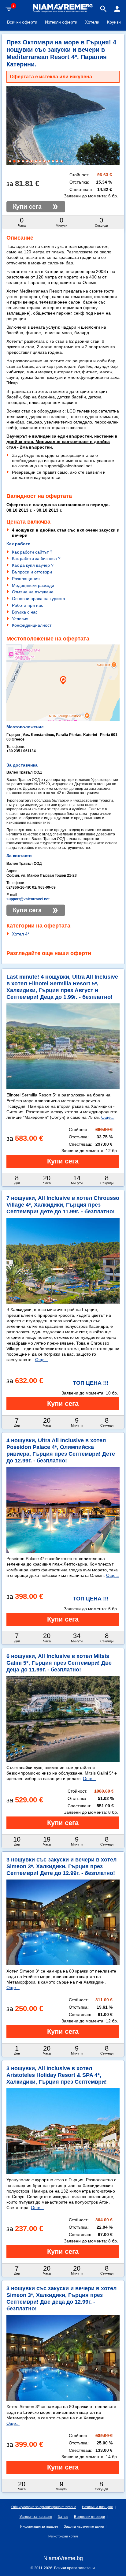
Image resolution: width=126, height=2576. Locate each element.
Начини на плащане (97, 2507)
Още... (108, 1117)
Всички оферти (22, 22)
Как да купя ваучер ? (33, 565)
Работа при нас (28, 605)
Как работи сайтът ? (32, 552)
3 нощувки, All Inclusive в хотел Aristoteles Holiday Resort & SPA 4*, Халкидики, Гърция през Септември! (57, 2075)
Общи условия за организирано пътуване (44, 2507)
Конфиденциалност (32, 625)
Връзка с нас (25, 612)
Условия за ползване (36, 2517)
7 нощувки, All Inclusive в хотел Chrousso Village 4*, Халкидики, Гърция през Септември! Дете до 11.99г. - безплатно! (63, 1205)
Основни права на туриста (39, 599)
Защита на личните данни (84, 2526)
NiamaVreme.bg (63, 2558)
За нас (63, 2517)
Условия (20, 619)
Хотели (92, 22)
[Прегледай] (63, 1161)
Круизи (114, 22)
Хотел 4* (20, 934)
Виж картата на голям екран (63, 704)
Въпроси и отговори (32, 572)
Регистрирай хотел (63, 2536)
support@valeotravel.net (28, 899)
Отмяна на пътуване (33, 592)
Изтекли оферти (61, 22)
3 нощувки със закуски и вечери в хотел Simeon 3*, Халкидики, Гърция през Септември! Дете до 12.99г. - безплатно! (61, 1866)
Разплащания (26, 579)
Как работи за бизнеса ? (36, 558)
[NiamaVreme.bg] (63, 12)
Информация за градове (39, 2526)
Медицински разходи (33, 585)
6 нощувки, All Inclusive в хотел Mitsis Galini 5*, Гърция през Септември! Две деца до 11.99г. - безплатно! (59, 1663)
